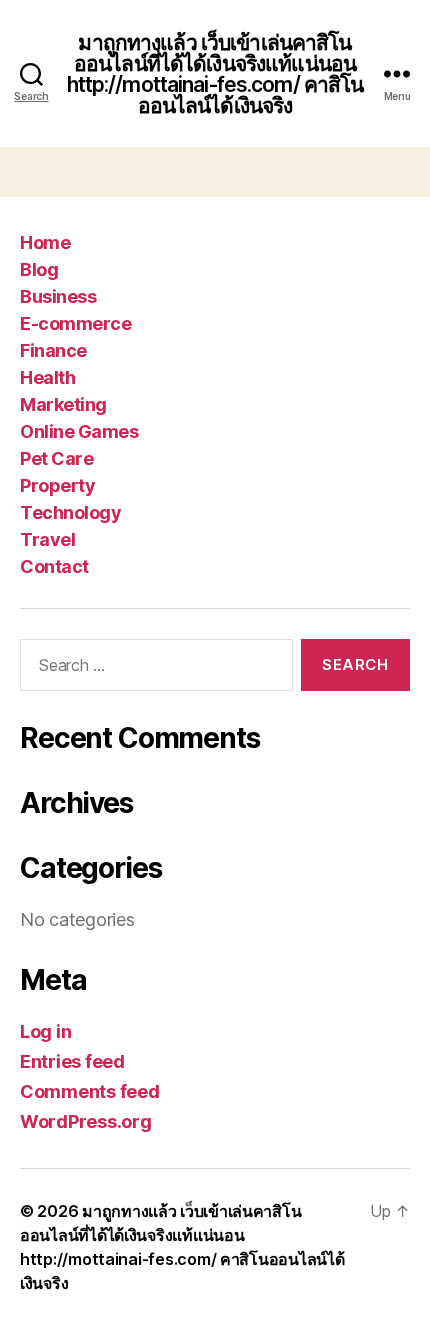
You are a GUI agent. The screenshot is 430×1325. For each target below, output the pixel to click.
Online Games (79, 431)
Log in (45, 1031)
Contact (54, 566)
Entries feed (72, 1061)
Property (57, 485)
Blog (39, 269)
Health (47, 377)
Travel (47, 539)
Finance (53, 350)
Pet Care (56, 458)
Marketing (63, 404)
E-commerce (75, 323)
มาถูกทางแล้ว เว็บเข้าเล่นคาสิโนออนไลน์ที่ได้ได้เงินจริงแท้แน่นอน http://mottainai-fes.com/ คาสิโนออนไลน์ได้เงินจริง (215, 74)
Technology (70, 512)
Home (45, 242)
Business (58, 296)
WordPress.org (86, 1121)
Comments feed (90, 1091)
